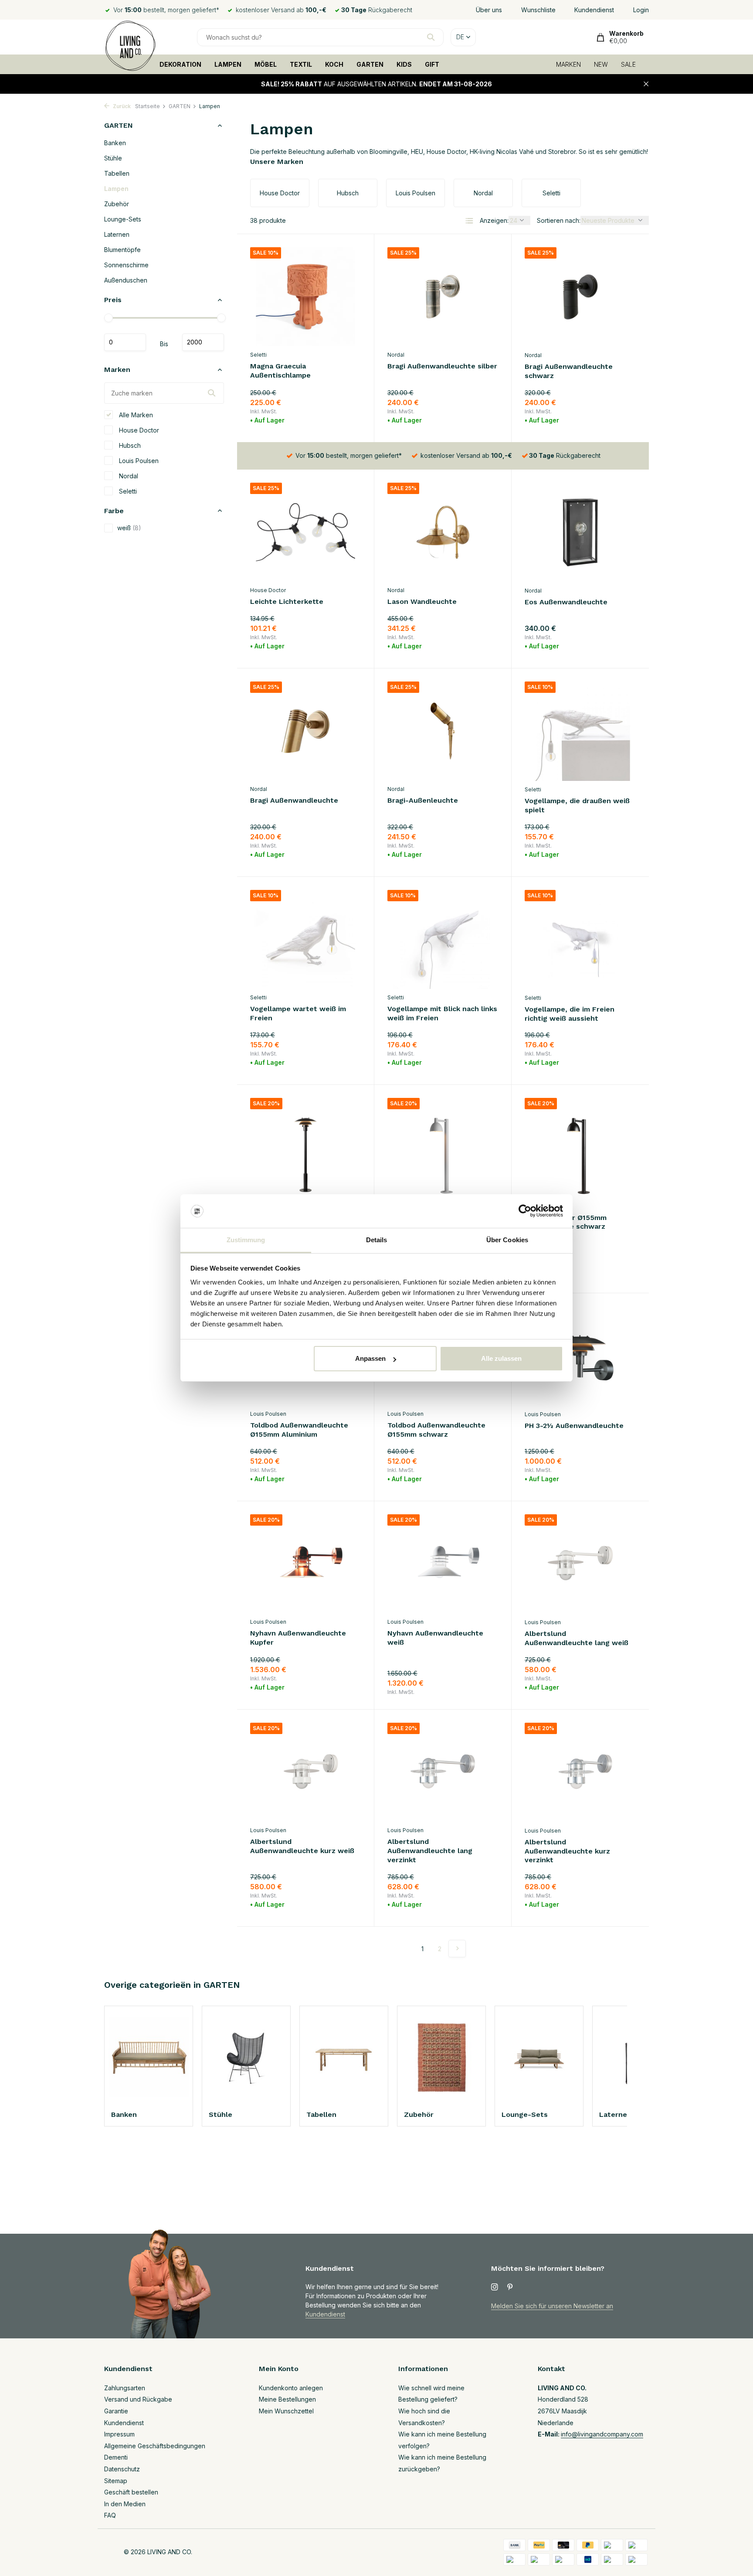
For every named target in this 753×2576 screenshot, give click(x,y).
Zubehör (117, 204)
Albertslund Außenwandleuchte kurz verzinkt (567, 1851)
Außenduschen (126, 280)
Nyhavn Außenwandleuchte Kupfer (298, 1638)
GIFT (432, 64)
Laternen (117, 234)
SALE (628, 64)
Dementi (116, 2457)
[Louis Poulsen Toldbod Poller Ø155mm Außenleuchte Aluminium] (443, 1147)
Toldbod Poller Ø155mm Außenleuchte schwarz (566, 1222)
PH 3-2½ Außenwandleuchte (574, 1426)
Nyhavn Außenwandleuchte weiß (435, 1638)
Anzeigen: (494, 220)
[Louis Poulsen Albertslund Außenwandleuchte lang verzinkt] (443, 1772)
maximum (203, 342)
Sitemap (116, 2481)
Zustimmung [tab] (246, 1240)
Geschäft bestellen (131, 2492)
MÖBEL (266, 64)
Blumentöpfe (122, 250)
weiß (129, 528)
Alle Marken (135, 414)
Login (641, 10)
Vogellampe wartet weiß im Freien (298, 1013)
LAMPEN (228, 64)
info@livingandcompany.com (602, 2434)
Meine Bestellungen (287, 2399)
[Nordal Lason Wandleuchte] (443, 532)
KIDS (404, 64)
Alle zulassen (501, 1358)
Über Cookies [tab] (507, 1240)
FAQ (110, 2515)
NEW (601, 64)
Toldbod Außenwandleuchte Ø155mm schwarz (436, 1430)
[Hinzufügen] (346, 418)
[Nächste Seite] (457, 1949)
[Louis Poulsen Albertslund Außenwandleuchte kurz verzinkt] (580, 1772)
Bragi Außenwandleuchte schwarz (569, 371)
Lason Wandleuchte (422, 601)
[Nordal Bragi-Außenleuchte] (443, 731)
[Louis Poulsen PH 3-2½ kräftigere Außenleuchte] (305, 1147)
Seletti (127, 491)
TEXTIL (301, 64)
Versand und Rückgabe (138, 2399)
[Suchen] (431, 37)
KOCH (334, 64)
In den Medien (125, 2504)
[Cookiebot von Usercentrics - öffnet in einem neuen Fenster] (525, 1211)
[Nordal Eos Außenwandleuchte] (580, 532)
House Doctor (138, 430)
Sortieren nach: (559, 220)
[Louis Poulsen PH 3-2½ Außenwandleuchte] (580, 1356)
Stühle (113, 158)
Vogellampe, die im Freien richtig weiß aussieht (570, 1014)
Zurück (121, 106)
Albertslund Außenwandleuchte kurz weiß (302, 1846)
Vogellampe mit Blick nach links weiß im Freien (442, 1013)
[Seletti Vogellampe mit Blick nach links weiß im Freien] (443, 939)
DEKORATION (180, 64)
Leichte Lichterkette (287, 601)
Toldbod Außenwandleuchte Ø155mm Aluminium (299, 1430)
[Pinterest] (510, 2287)
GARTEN (370, 64)
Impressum (119, 2434)
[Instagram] (495, 2287)
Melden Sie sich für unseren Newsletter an (552, 2306)
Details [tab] (377, 1240)
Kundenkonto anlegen (291, 2388)
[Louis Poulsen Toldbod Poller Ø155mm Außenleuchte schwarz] (580, 1148)
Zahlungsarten (125, 2388)
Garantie (116, 2411)
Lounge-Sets (123, 219)
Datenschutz (122, 2469)
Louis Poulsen (138, 460)
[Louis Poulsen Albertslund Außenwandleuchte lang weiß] (580, 1564)
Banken (115, 143)
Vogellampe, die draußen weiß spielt (577, 805)
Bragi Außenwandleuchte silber (442, 366)
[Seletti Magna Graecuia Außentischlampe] (305, 297)
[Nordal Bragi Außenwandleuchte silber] (443, 297)
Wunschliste (538, 10)
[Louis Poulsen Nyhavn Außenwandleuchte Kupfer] (305, 1564)
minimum (125, 342)
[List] (469, 221)
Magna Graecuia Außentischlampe (280, 371)
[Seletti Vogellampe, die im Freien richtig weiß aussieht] (580, 940)
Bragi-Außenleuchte (423, 800)
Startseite (148, 106)
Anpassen (370, 1358)
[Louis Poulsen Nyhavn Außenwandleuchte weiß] (443, 1564)
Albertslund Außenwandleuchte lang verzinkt (430, 1851)
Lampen (116, 189)
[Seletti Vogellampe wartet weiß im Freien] (305, 939)
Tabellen (117, 173)
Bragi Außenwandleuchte (294, 800)
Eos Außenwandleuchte (566, 602)
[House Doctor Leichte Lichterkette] (305, 532)
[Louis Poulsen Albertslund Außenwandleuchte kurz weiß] (305, 1772)
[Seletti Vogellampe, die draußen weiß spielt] (580, 731)
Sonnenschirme (126, 265)
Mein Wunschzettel (286, 2411)
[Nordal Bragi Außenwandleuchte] (305, 731)
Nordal (128, 475)
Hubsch (129, 445)
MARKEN (568, 64)
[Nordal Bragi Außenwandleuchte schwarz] (580, 297)
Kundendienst (594, 10)
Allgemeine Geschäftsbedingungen (155, 2446)
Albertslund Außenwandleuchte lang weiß (577, 1638)
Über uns (489, 10)
